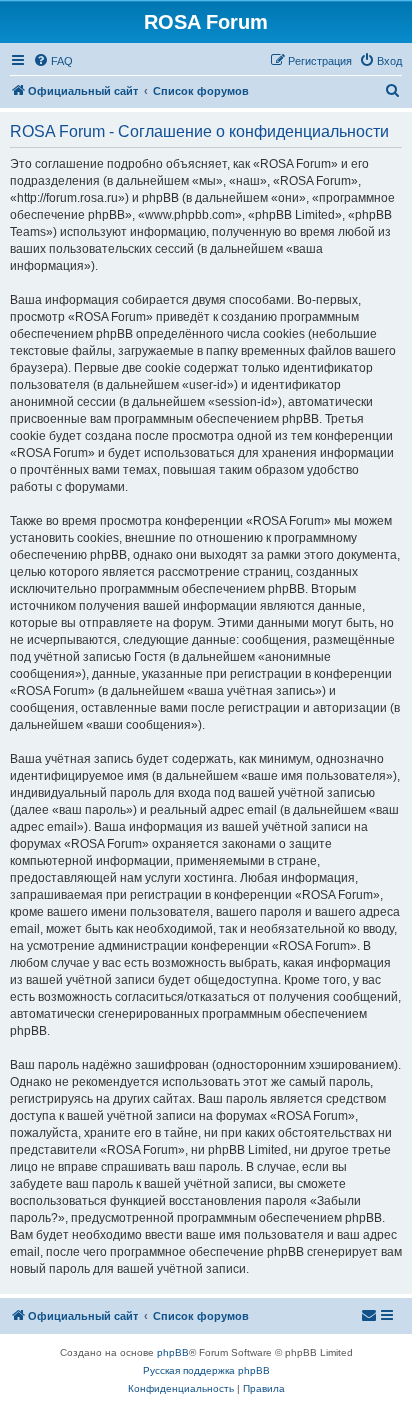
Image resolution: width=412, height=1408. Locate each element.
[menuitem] (53, 61)
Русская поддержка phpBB (206, 1370)
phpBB (173, 1352)
